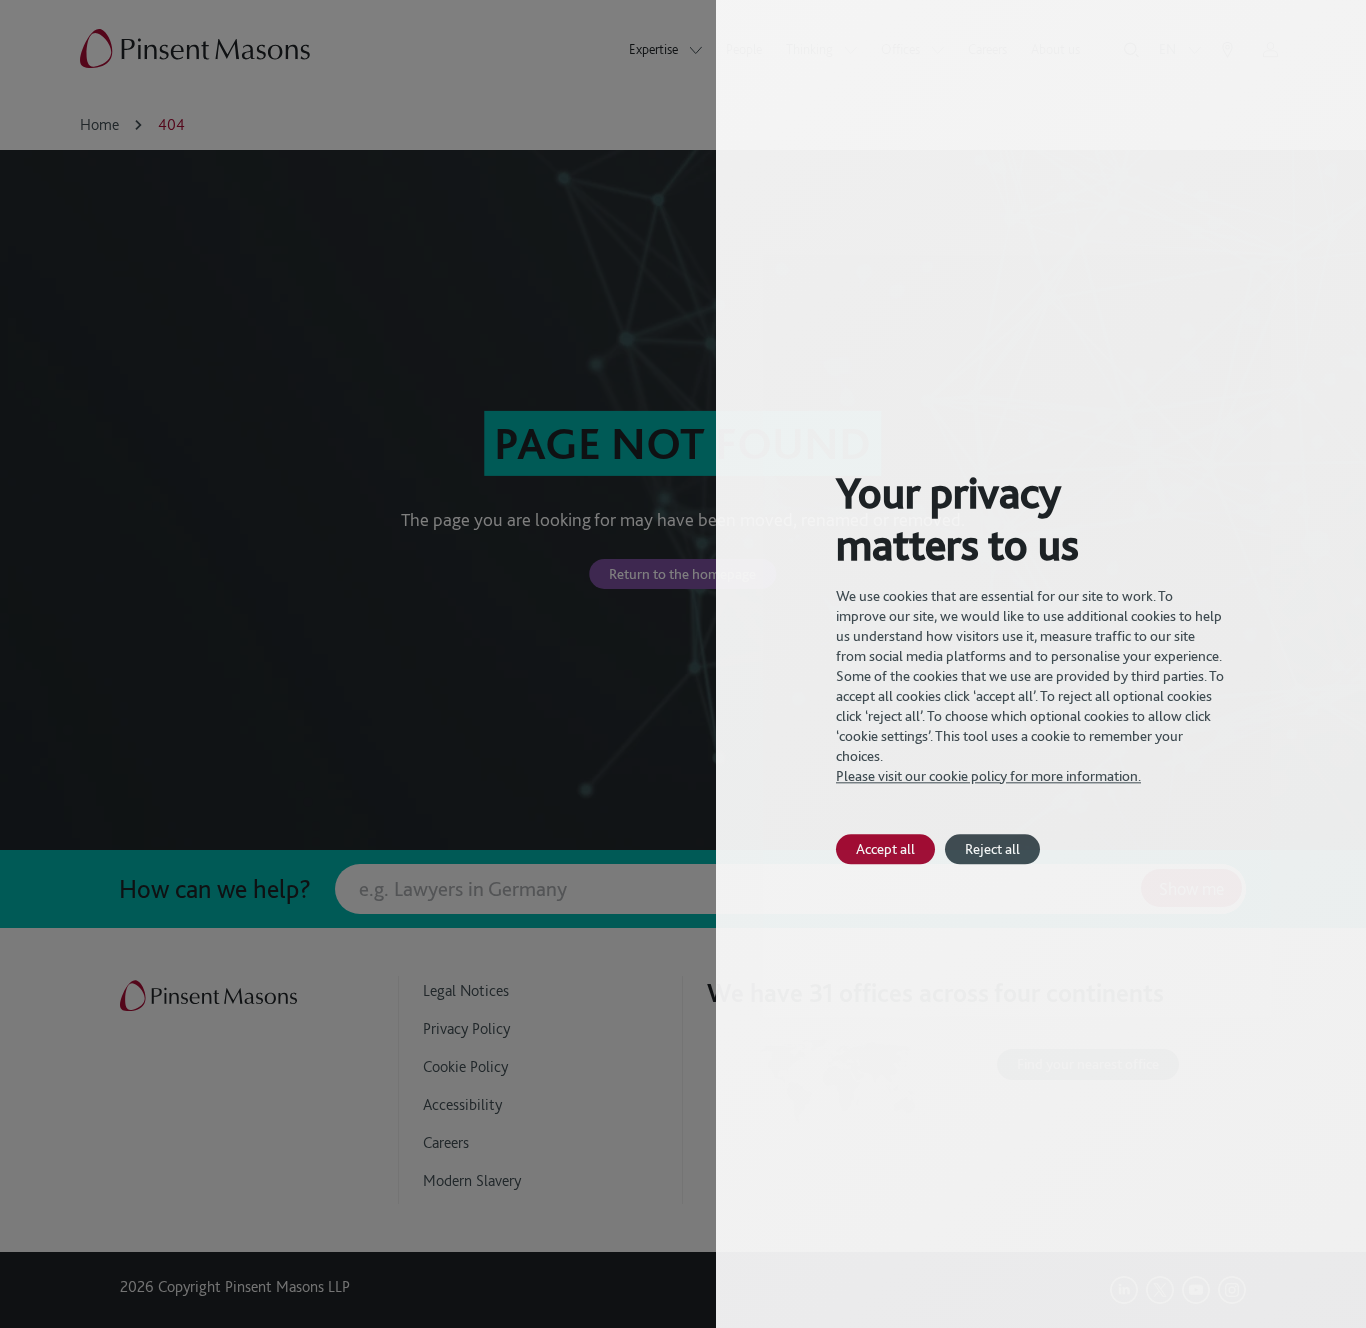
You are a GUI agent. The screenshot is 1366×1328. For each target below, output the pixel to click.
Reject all (992, 848)
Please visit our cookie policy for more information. (988, 776)
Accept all (885, 848)
